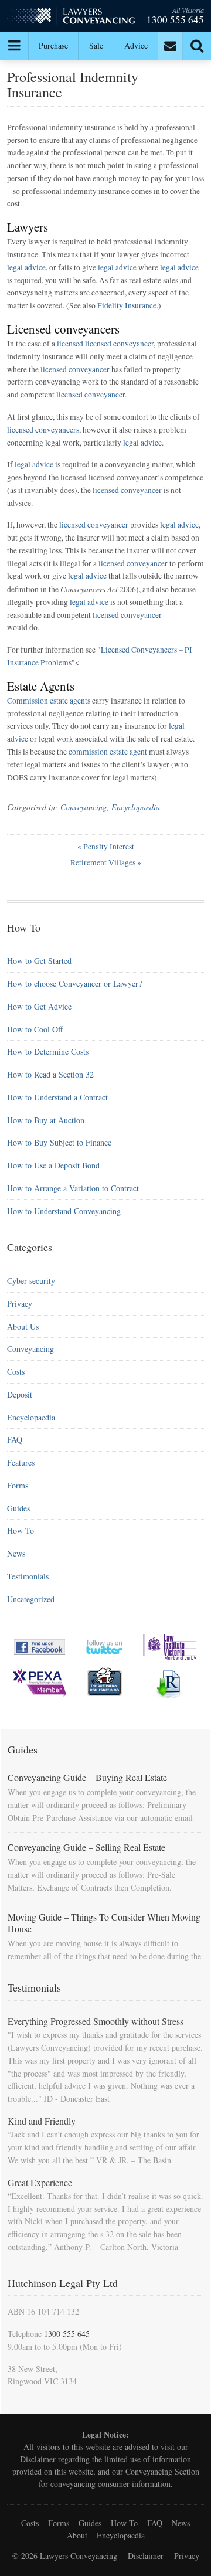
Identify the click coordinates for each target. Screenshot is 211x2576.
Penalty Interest (106, 847)
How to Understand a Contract (57, 1097)
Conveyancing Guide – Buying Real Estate (87, 1777)
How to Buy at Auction (46, 1120)
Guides (18, 1508)
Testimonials (28, 1576)
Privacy (20, 1304)
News (16, 1553)
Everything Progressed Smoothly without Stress (96, 2021)
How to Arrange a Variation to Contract (73, 1188)
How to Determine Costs (48, 1051)
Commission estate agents (49, 701)
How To (21, 1530)
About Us (23, 1326)
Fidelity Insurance (127, 305)
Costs (16, 1372)
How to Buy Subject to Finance (59, 1142)
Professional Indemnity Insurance (73, 84)
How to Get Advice (39, 1006)
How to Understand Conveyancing (64, 1211)
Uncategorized (31, 1599)
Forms (18, 1485)
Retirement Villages (106, 862)
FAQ (15, 1440)
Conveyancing (84, 807)
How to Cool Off (35, 1029)
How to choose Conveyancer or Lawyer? (74, 983)
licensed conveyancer (75, 369)
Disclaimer (38, 2459)
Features (21, 1462)
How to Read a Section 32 (50, 1074)
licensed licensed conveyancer (105, 344)
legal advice (26, 267)
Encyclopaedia (136, 807)
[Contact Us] (171, 46)
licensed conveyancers (43, 430)
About (77, 2535)
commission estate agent (108, 752)
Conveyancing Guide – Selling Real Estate (86, 1847)
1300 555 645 (175, 20)
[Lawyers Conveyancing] (71, 18)
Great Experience (40, 2182)
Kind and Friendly (42, 2121)
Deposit (20, 1394)
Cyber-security (31, 1281)
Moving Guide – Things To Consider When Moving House (104, 1923)
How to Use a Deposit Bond (53, 1165)
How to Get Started (39, 961)
